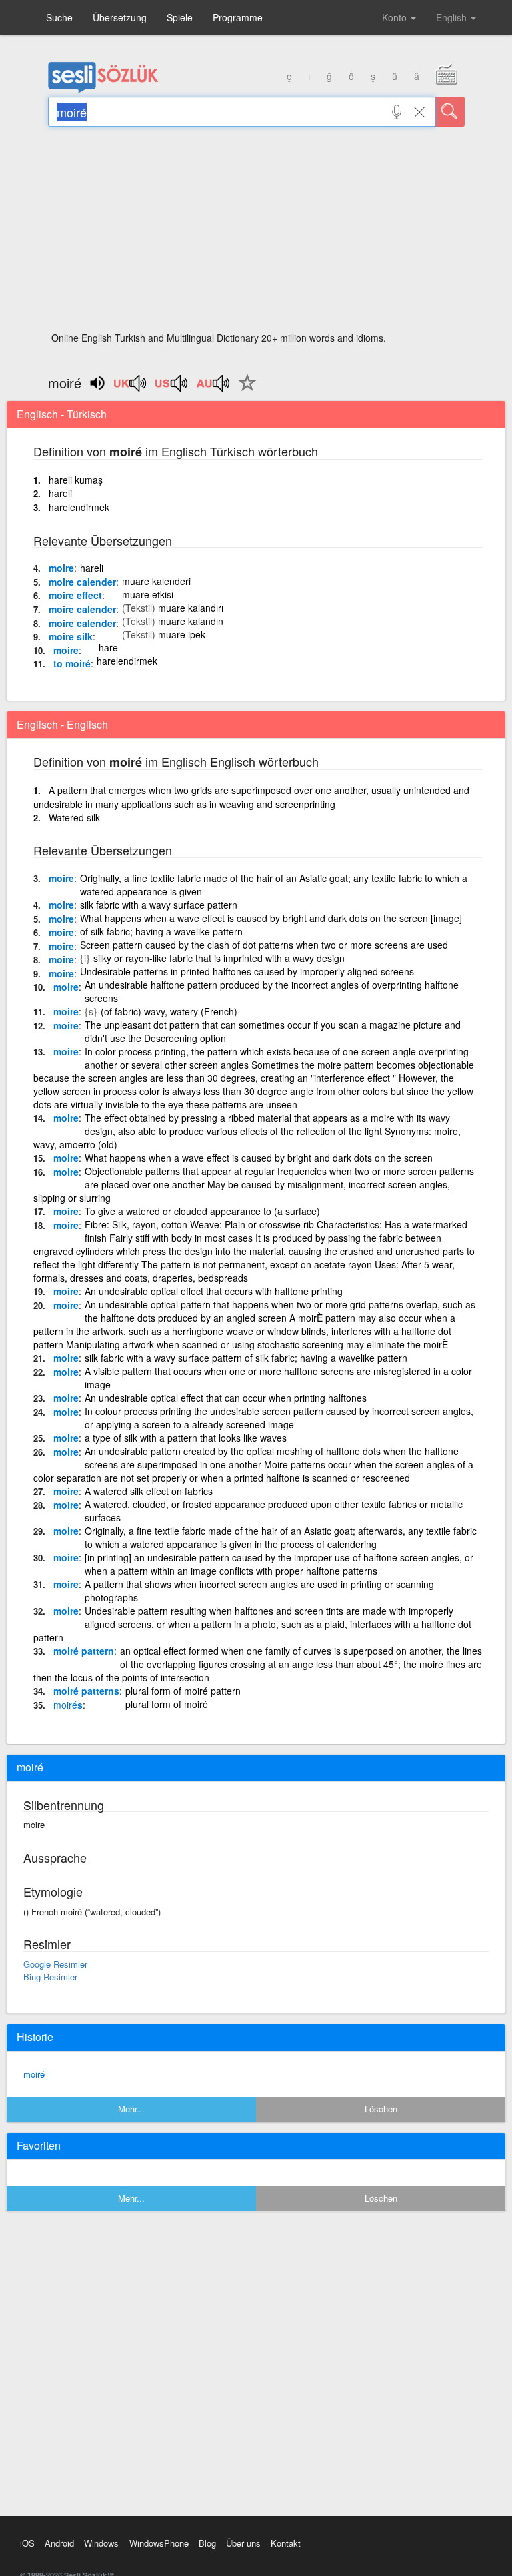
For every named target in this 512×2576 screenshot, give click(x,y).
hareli (60, 493)
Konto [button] (396, 17)
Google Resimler (55, 1964)
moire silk (71, 636)
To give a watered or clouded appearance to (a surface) (202, 1211)
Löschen (381, 2109)
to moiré (72, 663)
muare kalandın (191, 621)
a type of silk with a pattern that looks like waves (186, 1438)
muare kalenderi (156, 581)
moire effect (75, 595)
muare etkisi (148, 594)
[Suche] (450, 112)
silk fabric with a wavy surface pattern (159, 905)
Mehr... (131, 2109)
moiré (34, 2074)
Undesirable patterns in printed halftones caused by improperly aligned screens (247, 971)
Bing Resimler (50, 1977)
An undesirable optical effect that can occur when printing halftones (226, 1398)
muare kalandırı (191, 608)
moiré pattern (84, 1651)
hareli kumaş (76, 480)
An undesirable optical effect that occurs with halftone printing (214, 1291)
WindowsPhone (159, 2543)
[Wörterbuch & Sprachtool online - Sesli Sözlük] (103, 90)
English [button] (453, 17)
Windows (101, 2543)
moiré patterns (86, 1691)
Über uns (243, 2543)
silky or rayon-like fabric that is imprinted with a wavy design (219, 958)
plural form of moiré (167, 1704)
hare (108, 647)
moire (61, 568)
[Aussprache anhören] (131, 388)
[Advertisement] (256, 233)
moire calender (82, 582)
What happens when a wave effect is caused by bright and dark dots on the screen (259, 1158)
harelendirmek (79, 507)
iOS (27, 2543)
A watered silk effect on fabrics (149, 1491)
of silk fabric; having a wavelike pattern (161, 931)
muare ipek (182, 634)
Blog (207, 2543)
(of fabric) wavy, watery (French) (169, 1011)
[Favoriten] (244, 390)
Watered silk (74, 817)
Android (59, 2543)
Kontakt (286, 2543)
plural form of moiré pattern (183, 1691)
